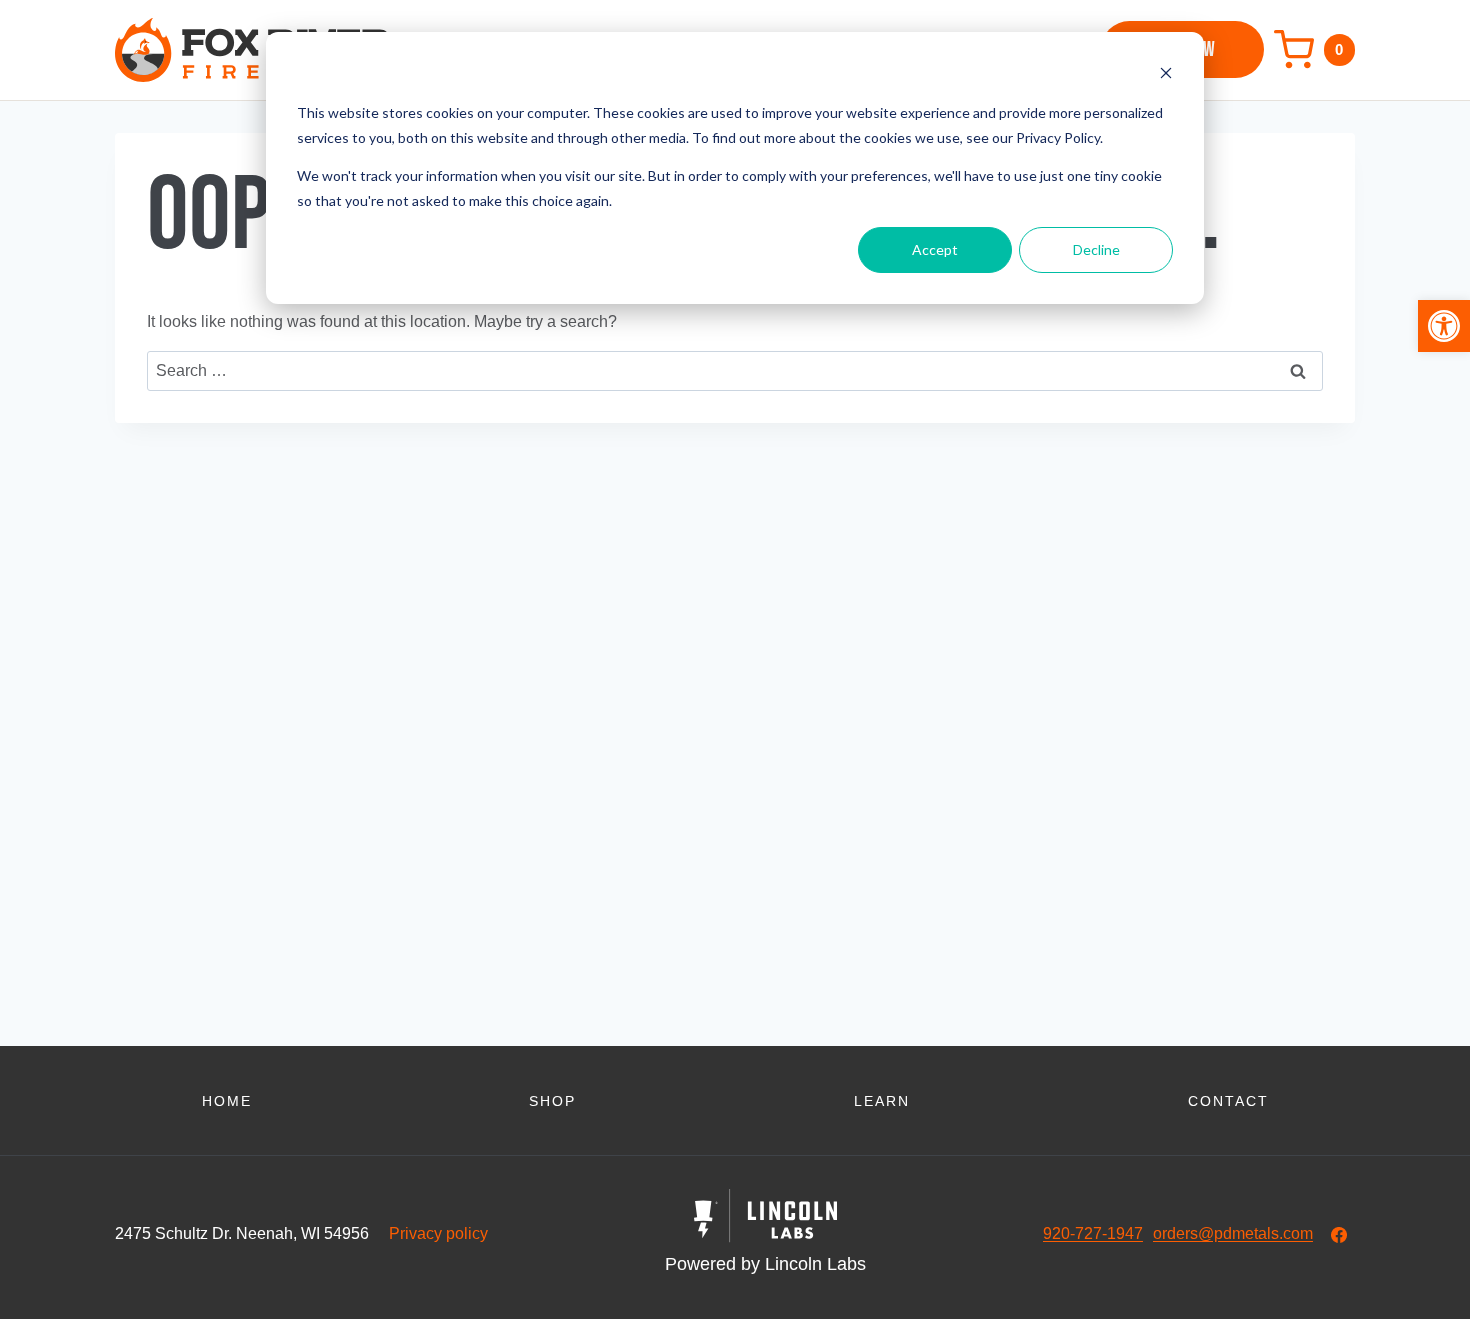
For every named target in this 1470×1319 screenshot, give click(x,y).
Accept (935, 249)
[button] (1444, 326)
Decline (1096, 249)
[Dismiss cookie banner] (1166, 75)
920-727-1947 (1093, 1233)
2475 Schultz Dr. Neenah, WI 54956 (242, 1233)
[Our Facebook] (1339, 1235)
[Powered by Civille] (765, 1234)
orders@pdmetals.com (1233, 1233)
